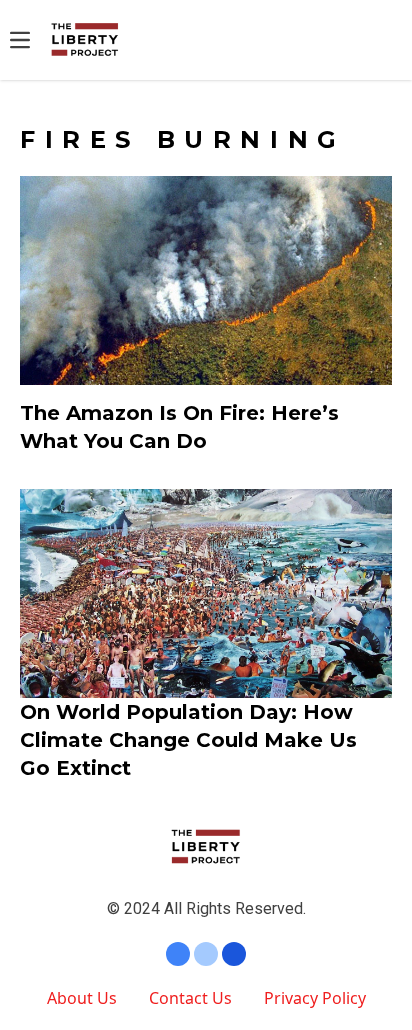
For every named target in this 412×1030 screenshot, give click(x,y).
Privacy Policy (315, 998)
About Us (82, 998)
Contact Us (190, 998)
